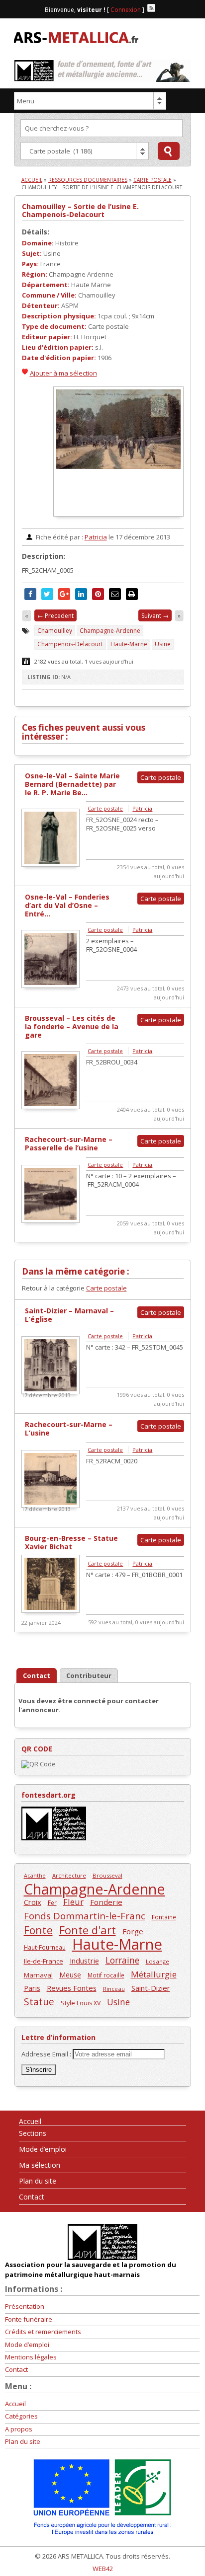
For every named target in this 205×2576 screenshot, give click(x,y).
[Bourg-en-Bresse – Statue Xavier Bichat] (51, 1610)
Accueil (32, 180)
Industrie (84, 1961)
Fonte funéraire (29, 2319)
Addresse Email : (47, 2054)
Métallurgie (154, 1974)
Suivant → (155, 616)
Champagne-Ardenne (110, 631)
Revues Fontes (72, 1988)
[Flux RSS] (151, 8)
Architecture (69, 1875)
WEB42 (103, 2569)
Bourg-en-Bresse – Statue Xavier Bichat (71, 1542)
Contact (32, 2197)
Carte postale (153, 180)
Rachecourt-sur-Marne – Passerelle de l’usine (69, 1143)
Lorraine (122, 1960)
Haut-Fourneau (45, 1947)
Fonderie (106, 1902)
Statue (39, 2002)
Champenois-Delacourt (70, 644)
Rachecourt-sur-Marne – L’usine (69, 1429)
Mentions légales (31, 2357)
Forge (133, 1931)
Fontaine (164, 1917)
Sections (33, 2133)
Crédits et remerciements (43, 2332)
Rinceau (114, 1989)
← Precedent (55, 616)
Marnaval (38, 1975)
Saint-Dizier (151, 1988)
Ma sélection (40, 2165)
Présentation (25, 2306)
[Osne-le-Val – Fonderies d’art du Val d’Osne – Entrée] (51, 985)
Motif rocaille (106, 1975)
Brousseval (107, 1875)
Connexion (126, 10)
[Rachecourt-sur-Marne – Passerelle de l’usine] (51, 1220)
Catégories (21, 2416)
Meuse (70, 1975)
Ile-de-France (44, 1961)
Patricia (96, 537)
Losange (157, 1961)
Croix (33, 1902)
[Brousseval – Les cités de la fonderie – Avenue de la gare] (51, 1107)
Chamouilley (55, 631)
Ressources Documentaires (88, 180)
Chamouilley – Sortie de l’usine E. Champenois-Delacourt (80, 210)
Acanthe (35, 1876)
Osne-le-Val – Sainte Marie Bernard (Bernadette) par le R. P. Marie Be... (72, 784)
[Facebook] (161, 8)
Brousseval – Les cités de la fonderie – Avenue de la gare (72, 1026)
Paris (32, 1988)
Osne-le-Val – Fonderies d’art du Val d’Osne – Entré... (67, 905)
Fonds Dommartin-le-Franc (85, 1916)
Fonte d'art (88, 1930)
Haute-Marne (129, 644)
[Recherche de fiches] (169, 151)
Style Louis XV (81, 2003)
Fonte (38, 1930)
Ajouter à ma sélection (63, 373)
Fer (52, 1902)
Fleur (73, 1902)
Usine (163, 644)
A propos (19, 2429)
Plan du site (38, 2181)
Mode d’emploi (43, 2149)
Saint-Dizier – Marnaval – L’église (69, 1315)
